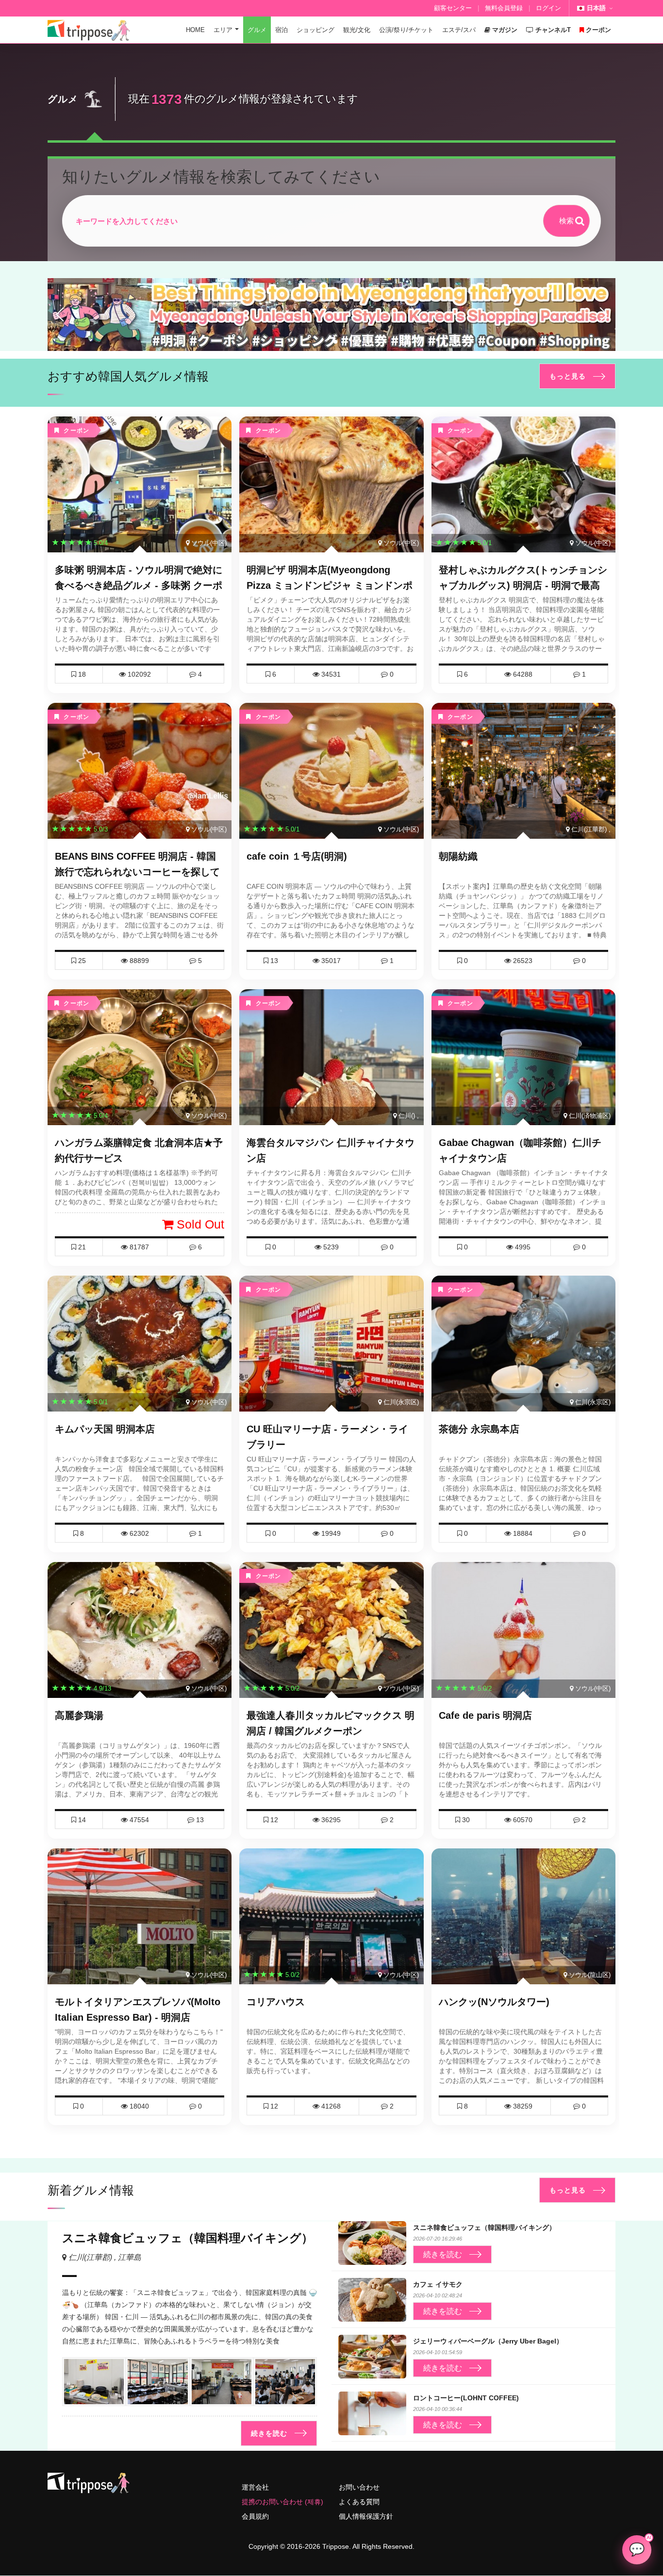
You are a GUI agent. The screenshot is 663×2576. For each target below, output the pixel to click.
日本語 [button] (596, 8)
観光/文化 (357, 30)
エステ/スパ (459, 30)
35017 (330, 961)
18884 (522, 1533)
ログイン (548, 8)
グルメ (257, 30)
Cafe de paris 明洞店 (485, 1715)
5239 (330, 1247)
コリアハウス (276, 2002)
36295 (330, 1820)
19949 (330, 1533)
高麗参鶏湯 (79, 1715)
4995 (522, 1247)
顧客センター (453, 8)
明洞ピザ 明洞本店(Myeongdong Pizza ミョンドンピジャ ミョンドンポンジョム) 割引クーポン (330, 585)
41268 (330, 2106)
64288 (522, 674)
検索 (566, 221)
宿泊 (282, 30)
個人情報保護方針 (366, 2516)
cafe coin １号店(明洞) (297, 856)
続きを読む (269, 2433)
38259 (522, 2106)
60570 (522, 1820)
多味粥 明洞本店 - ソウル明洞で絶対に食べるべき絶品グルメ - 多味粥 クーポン (139, 585)
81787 (138, 1247)
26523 (522, 961)
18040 (138, 2106)
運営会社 (255, 2487)
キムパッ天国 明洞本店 (105, 1429)
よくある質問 (359, 2502)
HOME (195, 30)
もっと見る (568, 376)
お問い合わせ (359, 2487)
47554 (138, 1820)
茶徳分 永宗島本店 (479, 1429)
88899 (138, 961)
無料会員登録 (504, 8)
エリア (223, 30)
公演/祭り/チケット (406, 30)
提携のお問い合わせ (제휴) (282, 2502)
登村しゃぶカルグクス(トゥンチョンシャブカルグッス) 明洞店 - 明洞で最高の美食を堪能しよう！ (523, 585)
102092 (138, 674)
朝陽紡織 (458, 856)
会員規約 (255, 2516)
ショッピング (315, 30)
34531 (330, 674)
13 (199, 1820)
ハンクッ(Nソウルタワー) (494, 2002)
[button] (328, 342)
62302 (138, 1533)
